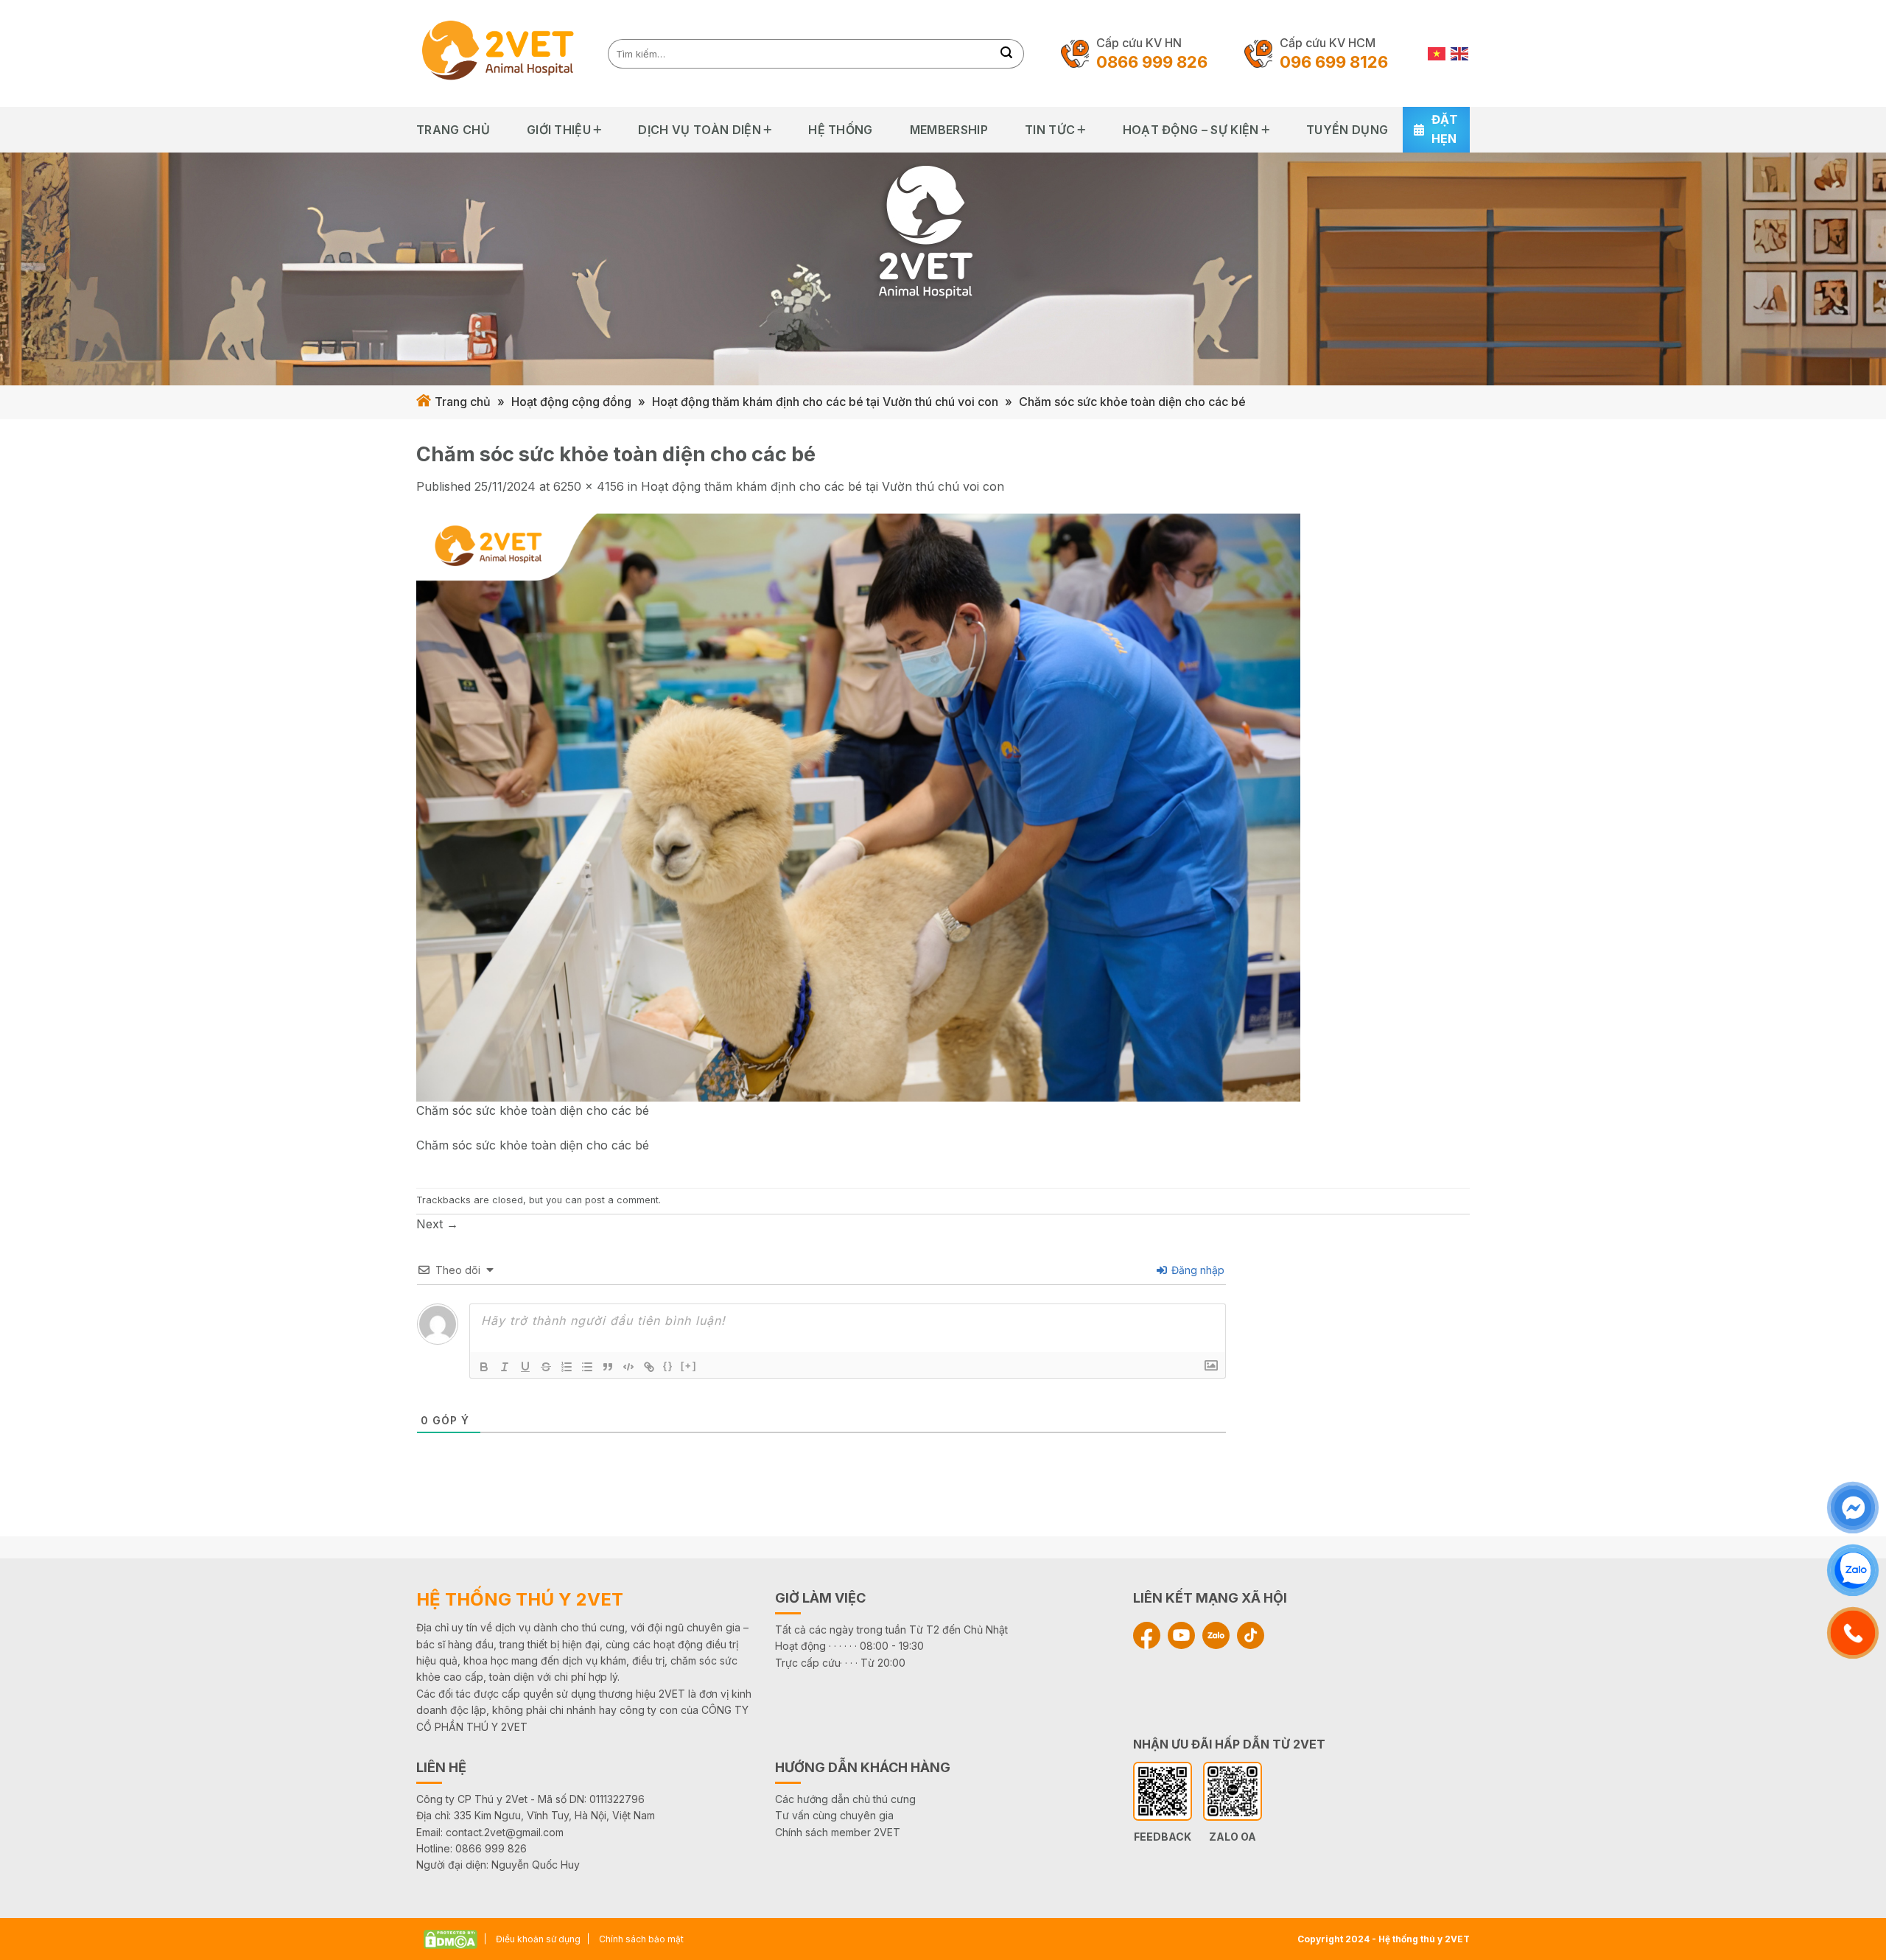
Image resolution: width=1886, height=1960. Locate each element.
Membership (949, 130)
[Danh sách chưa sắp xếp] (587, 1367)
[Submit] (1007, 54)
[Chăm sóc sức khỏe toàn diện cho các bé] (858, 807)
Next (437, 1224)
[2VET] (501, 53)
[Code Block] (628, 1367)
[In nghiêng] (505, 1367)
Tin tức (1050, 130)
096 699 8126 (1334, 62)
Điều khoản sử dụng (538, 1939)
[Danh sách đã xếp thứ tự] (567, 1367)
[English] (1460, 53)
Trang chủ (453, 130)
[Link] (649, 1367)
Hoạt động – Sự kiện (1191, 130)
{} (668, 1366)
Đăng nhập (1196, 1270)
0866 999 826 (1152, 62)
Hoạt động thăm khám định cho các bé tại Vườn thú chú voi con (825, 402)
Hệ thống (841, 130)
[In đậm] (484, 1367)
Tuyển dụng (1347, 130)
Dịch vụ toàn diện (699, 130)
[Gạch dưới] (525, 1367)
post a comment (622, 1200)
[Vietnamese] (1437, 53)
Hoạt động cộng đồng (571, 402)
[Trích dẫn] (608, 1367)
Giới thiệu (559, 130)
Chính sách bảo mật (641, 1939)
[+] (689, 1366)
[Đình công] (546, 1367)
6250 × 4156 (589, 486)
